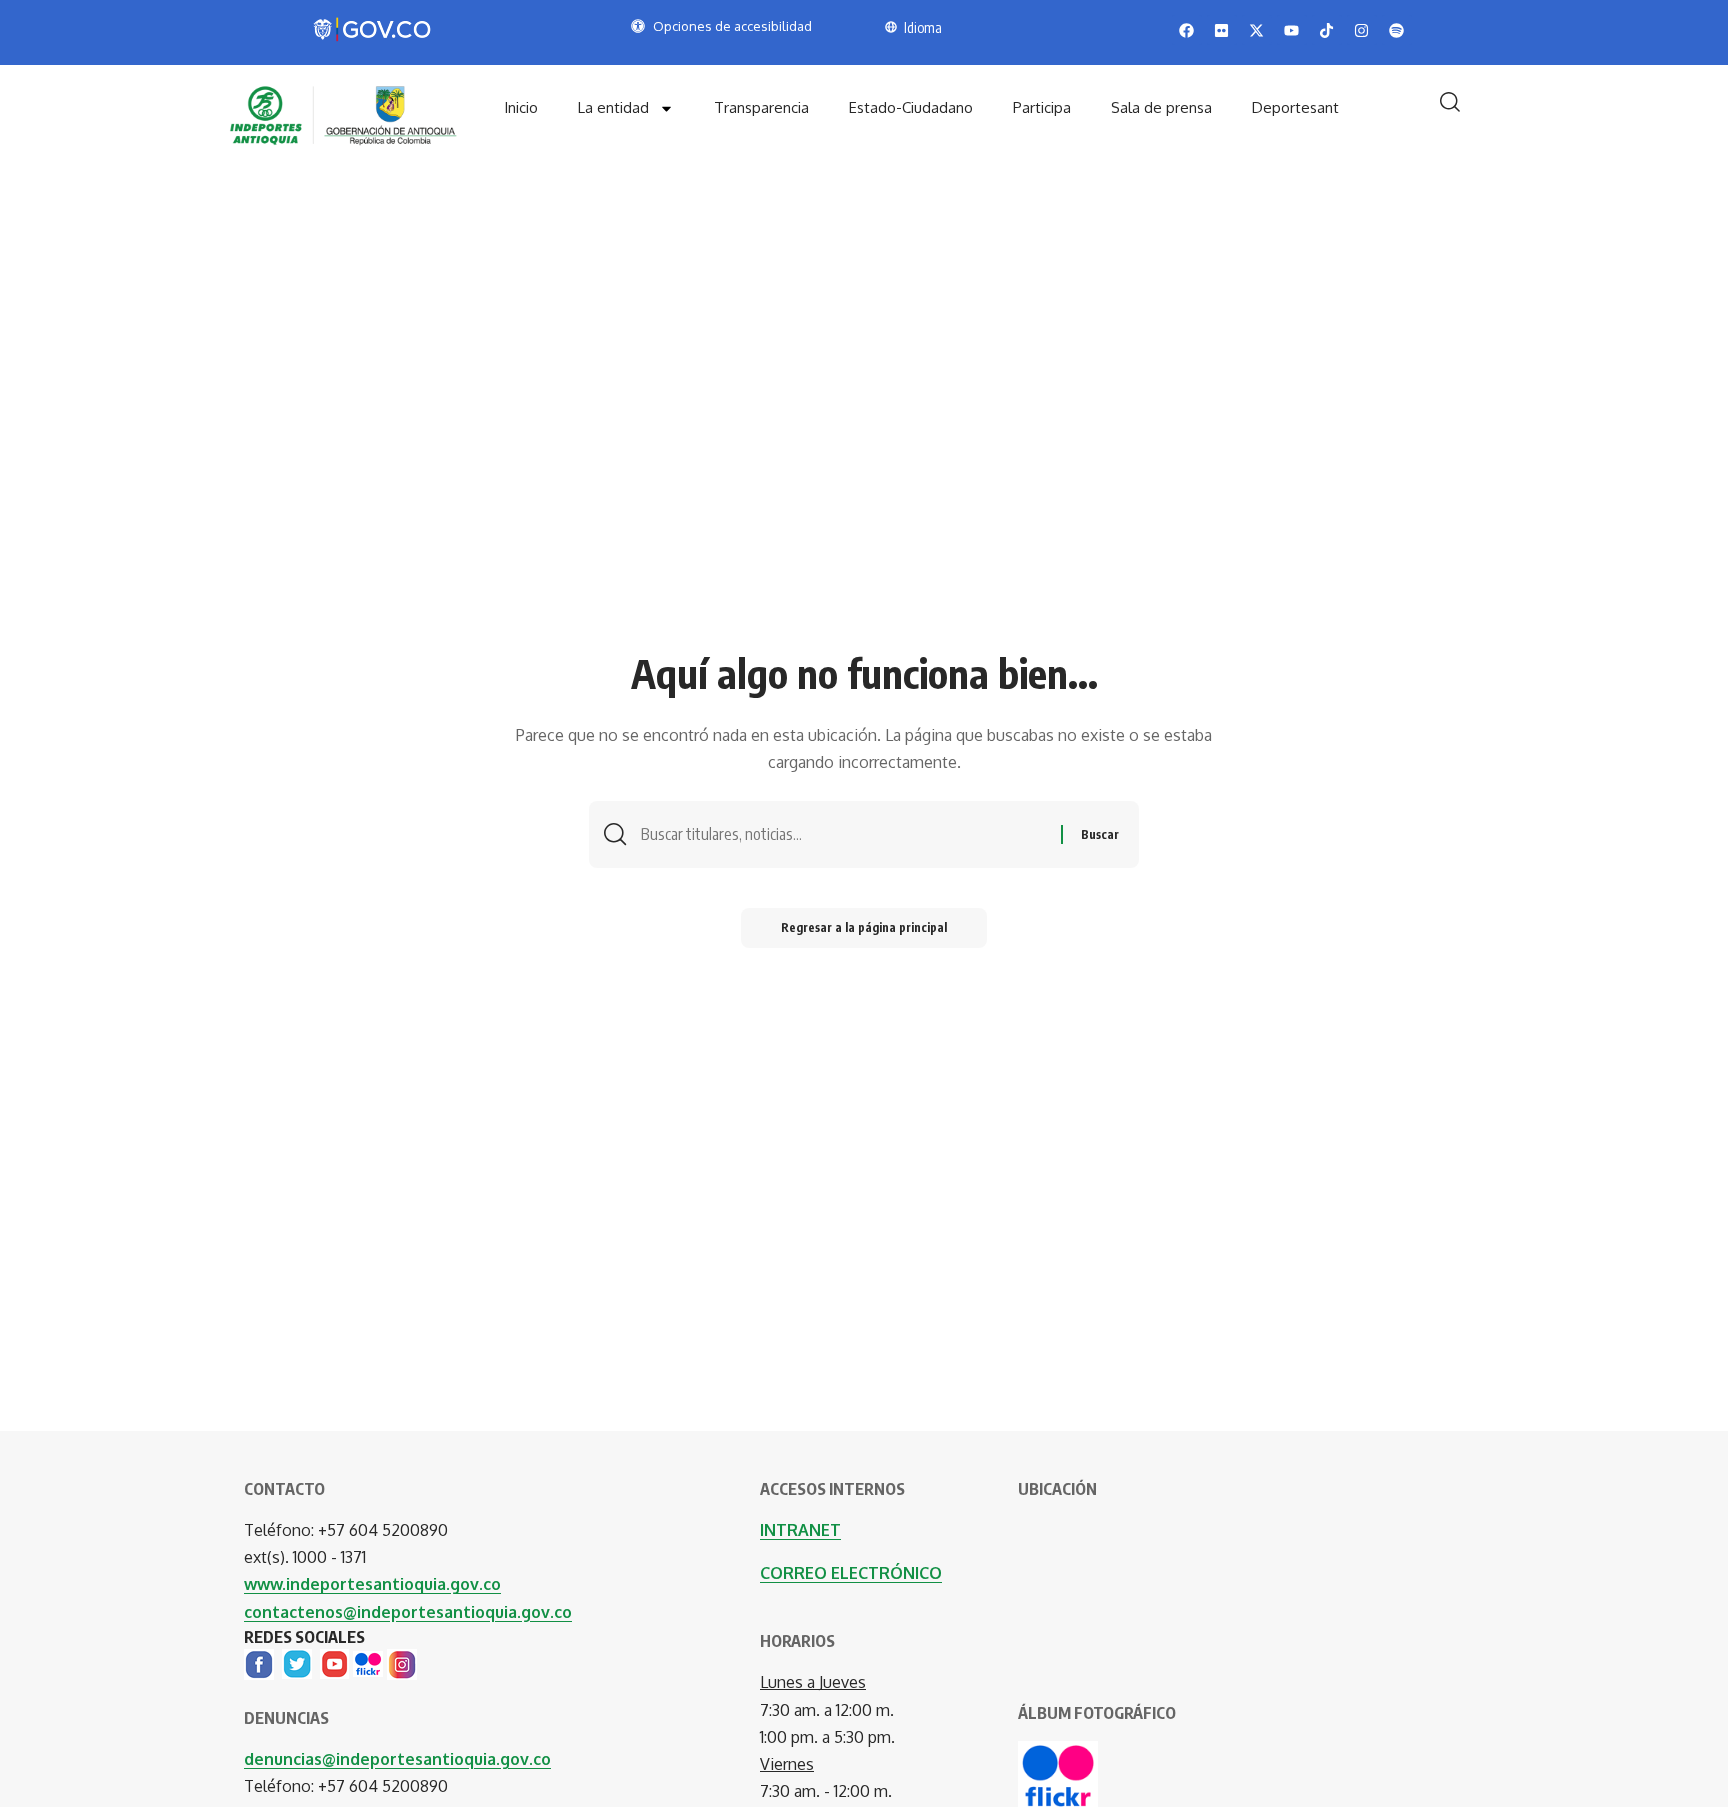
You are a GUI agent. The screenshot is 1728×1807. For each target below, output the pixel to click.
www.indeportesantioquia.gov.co (372, 1584)
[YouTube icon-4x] (334, 1663)
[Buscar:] (843, 834)
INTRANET (800, 1530)
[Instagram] (402, 1663)
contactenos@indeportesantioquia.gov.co (408, 1612)
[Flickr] (368, 1663)
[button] (1450, 102)
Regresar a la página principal (864, 927)
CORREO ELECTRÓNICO (851, 1573)
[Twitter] (297, 1663)
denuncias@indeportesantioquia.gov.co (397, 1759)
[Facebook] (259, 1663)
